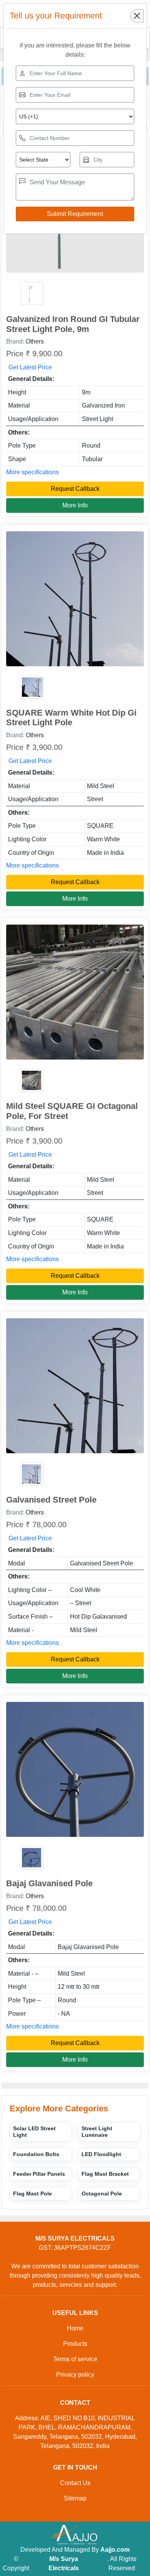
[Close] (137, 16)
